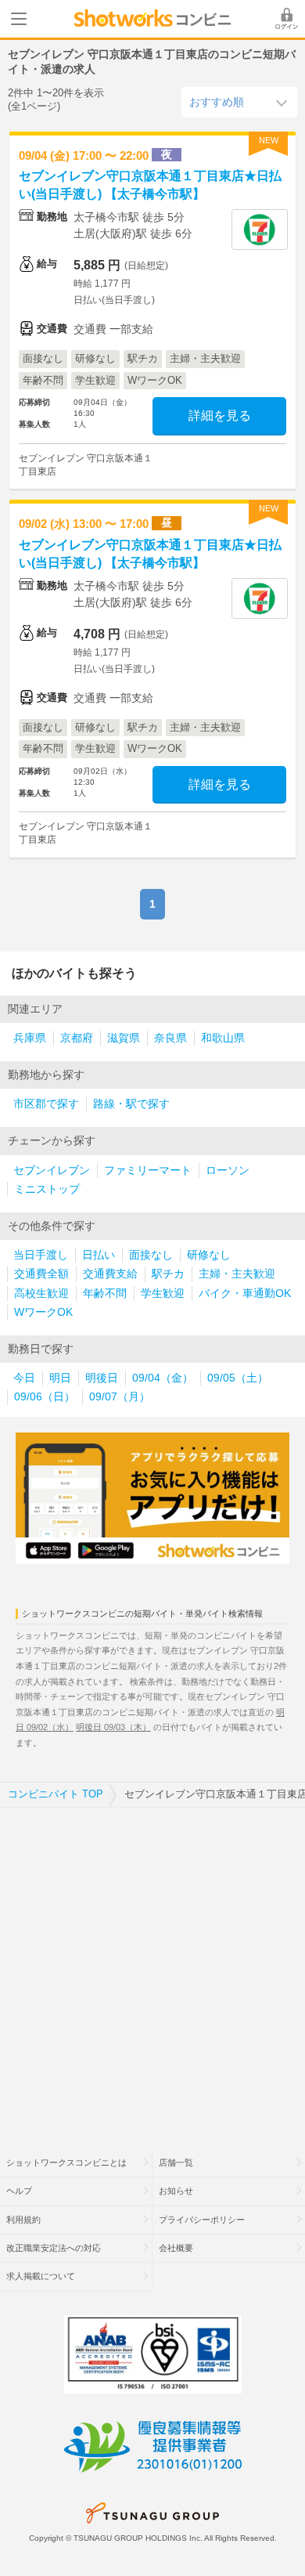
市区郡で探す (46, 1104)
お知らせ (176, 2191)
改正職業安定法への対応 (54, 2248)
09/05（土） (238, 1378)
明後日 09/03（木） (113, 1727)
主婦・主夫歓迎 (237, 1274)
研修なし (209, 1255)
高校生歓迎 (41, 1293)
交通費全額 (41, 1274)
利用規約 (23, 2220)
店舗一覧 (176, 2162)
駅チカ (168, 1274)
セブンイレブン (52, 1171)
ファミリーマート (148, 1171)
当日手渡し (41, 1255)
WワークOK (43, 1312)
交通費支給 (110, 1274)
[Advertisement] (152, 1968)
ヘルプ (19, 2191)
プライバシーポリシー (202, 2220)
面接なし (151, 1255)
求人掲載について (41, 2276)
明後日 (102, 1378)
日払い (99, 1255)
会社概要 (176, 2248)
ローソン (228, 1171)
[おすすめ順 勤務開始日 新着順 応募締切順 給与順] (239, 102)
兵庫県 (30, 1038)
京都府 (77, 1038)
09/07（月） (120, 1397)
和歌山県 (223, 1038)
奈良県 (170, 1038)
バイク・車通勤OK (245, 1293)
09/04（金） (163, 1378)
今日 (24, 1378)
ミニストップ (47, 1189)
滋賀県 (124, 1038)
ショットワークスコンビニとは (66, 2162)
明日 (60, 1378)
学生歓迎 (163, 1293)
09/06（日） (45, 1397)
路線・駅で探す (131, 1104)
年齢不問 (105, 1293)
